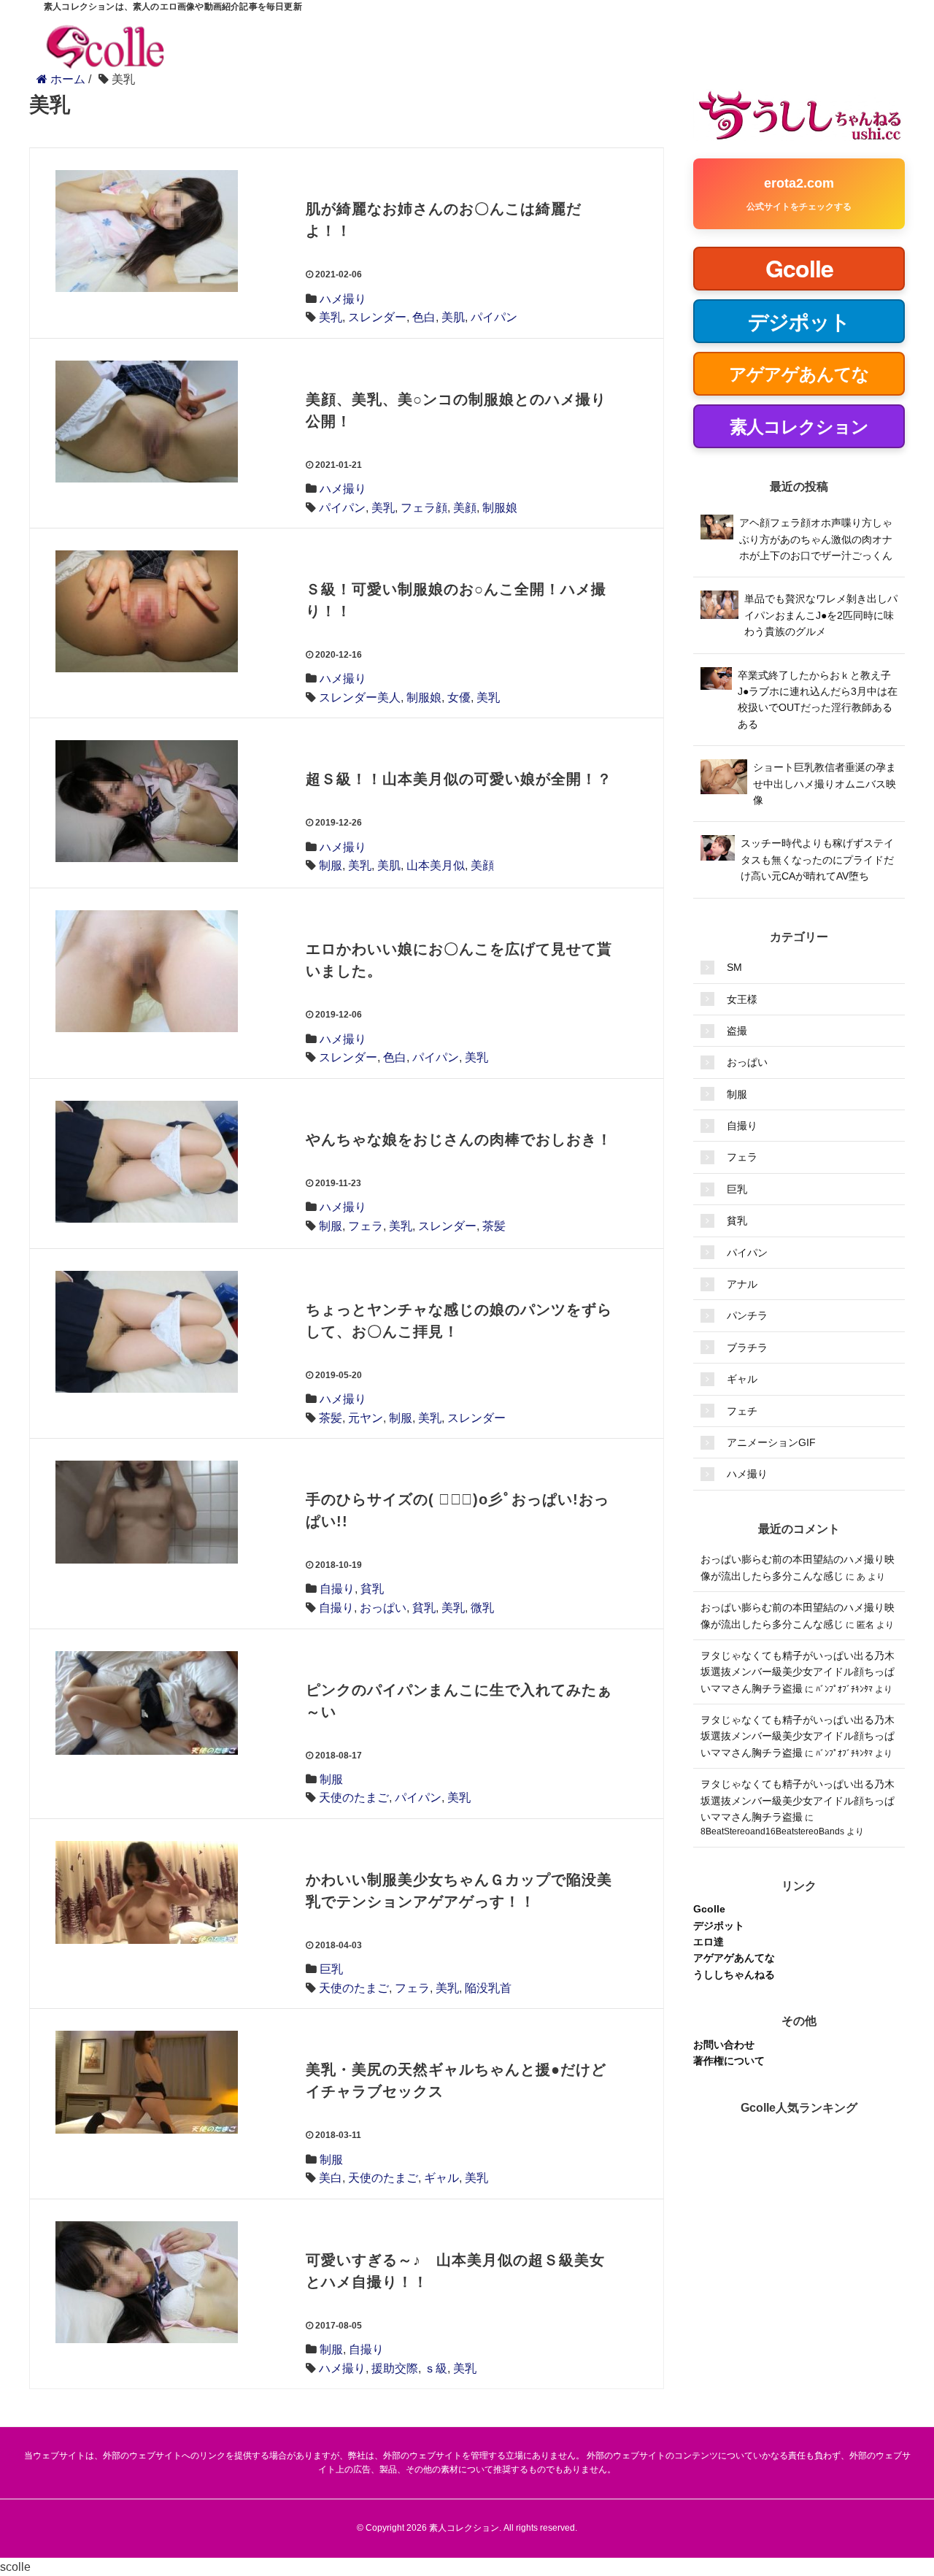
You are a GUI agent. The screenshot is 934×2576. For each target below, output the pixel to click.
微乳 (482, 1608)
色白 (424, 317)
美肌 (453, 317)
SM (734, 967)
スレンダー (377, 317)
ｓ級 (436, 2368)
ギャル (441, 2178)
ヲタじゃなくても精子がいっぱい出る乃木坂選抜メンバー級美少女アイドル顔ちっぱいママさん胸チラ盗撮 (798, 1672)
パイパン (494, 317)
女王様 (742, 999)
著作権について (729, 2061)
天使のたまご (354, 1798)
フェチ (742, 1411)
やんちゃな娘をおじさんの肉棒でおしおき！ (459, 1139)
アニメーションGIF (771, 1442)
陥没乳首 (488, 1988)
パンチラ (747, 1315)
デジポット (719, 1926)
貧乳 (372, 1589)
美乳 (331, 317)
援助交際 (395, 2368)
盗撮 (737, 1031)
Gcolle (709, 1909)
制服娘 (500, 508)
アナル (742, 1284)
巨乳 (331, 1969)
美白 (331, 2178)
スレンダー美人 (360, 697)
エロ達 (709, 1942)
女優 (459, 697)
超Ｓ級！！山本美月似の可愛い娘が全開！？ (459, 779)
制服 (331, 865)
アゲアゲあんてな (734, 1958)
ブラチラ (747, 1347)
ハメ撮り (343, 299)
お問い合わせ (724, 2045)
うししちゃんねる (734, 1975)
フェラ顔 (424, 508)
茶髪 (494, 1226)
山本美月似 (436, 865)
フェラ (366, 1226)
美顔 (465, 508)
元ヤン (366, 1418)
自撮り (337, 1589)
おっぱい (383, 1608)
